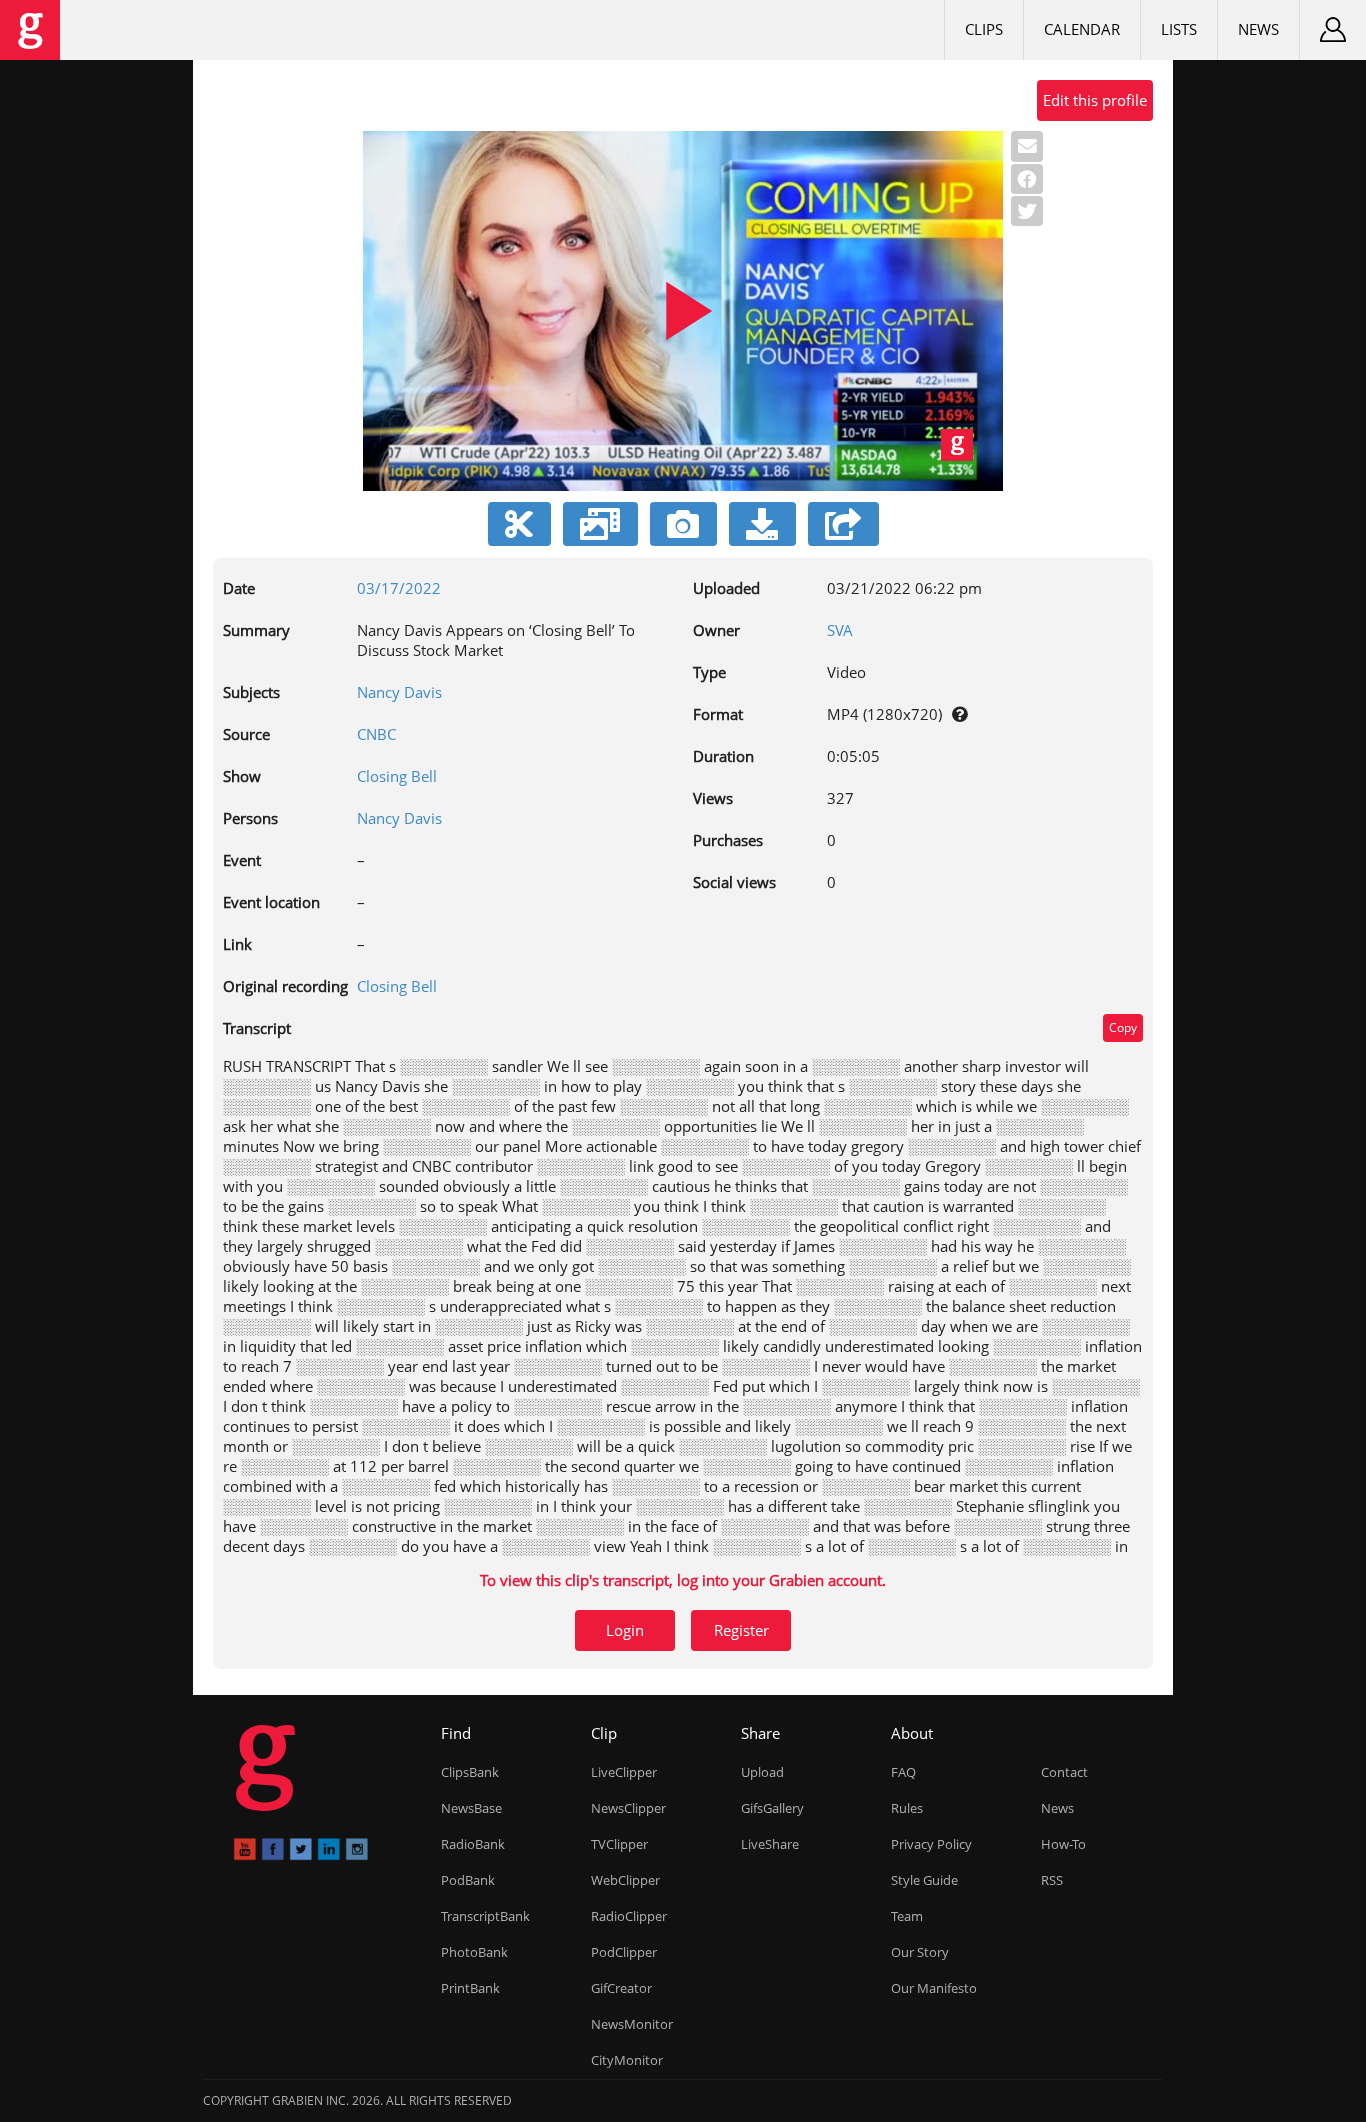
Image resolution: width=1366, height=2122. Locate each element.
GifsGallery (772, 1808)
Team (907, 1916)
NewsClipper (628, 1808)
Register (741, 1630)
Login (625, 1630)
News (1258, 29)
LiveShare (770, 1844)
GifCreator (621, 1988)
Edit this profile (1095, 100)
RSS (1052, 1880)
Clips (984, 29)
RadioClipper (629, 1916)
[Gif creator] (600, 524)
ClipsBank (470, 1772)
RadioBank (473, 1844)
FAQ (903, 1772)
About (912, 1733)
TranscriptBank (485, 1916)
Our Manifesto (934, 1988)
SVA (840, 630)
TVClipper (619, 1844)
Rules (907, 1808)
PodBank (468, 1880)
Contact (1064, 1772)
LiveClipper (624, 1772)
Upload (762, 1772)
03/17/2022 (399, 588)
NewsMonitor (632, 2024)
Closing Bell (397, 776)
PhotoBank (474, 1952)
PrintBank (470, 1988)
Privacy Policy (931, 1844)
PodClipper (624, 1952)
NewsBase (471, 1808)
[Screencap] (683, 524)
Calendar (1082, 29)
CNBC (376, 734)
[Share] (843, 524)
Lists (1179, 29)
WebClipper (625, 1880)
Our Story (920, 1952)
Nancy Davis (399, 692)
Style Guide (924, 1880)
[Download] (762, 524)
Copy (1123, 1027)
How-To (1063, 1844)
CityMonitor (627, 2060)
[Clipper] (519, 524)
